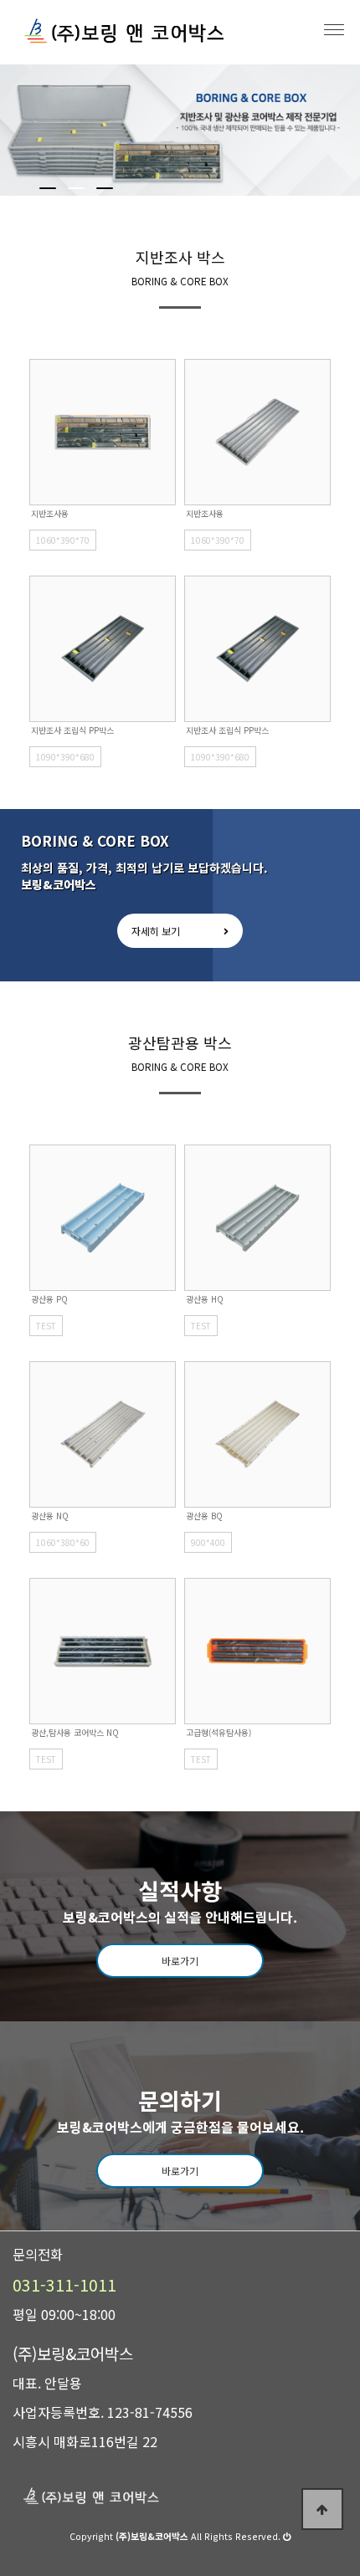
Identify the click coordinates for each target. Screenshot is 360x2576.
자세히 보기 (156, 931)
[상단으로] (322, 2509)
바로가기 (180, 1961)
